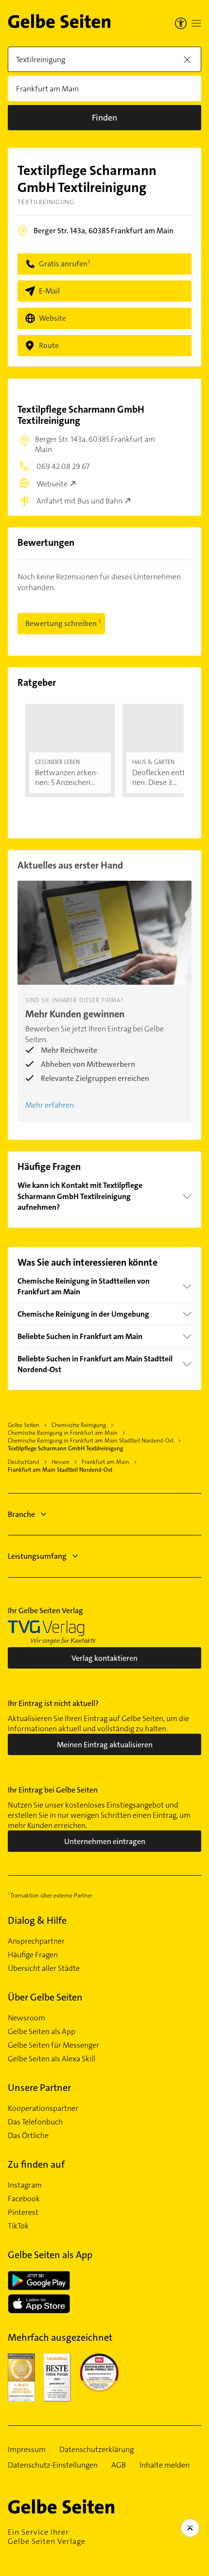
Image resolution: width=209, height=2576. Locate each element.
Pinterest (23, 2212)
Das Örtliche (28, 2136)
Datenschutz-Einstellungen (53, 2465)
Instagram (25, 2185)
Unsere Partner (39, 2088)
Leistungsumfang (37, 1556)
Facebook (24, 2199)
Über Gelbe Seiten (45, 1997)
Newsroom (26, 2018)
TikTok (18, 2226)
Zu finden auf (36, 2164)
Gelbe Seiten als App (42, 2032)
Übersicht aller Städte (44, 1968)
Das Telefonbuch (35, 2122)
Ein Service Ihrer (47, 2537)
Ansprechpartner (36, 1941)
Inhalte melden (165, 2465)
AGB (119, 2465)
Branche (21, 1514)
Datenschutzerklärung (96, 2450)
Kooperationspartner (43, 2108)
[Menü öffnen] (196, 23)
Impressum (27, 2450)
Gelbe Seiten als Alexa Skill (52, 2059)
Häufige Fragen (33, 1955)
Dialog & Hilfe (37, 1920)
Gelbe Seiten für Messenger (53, 2045)
